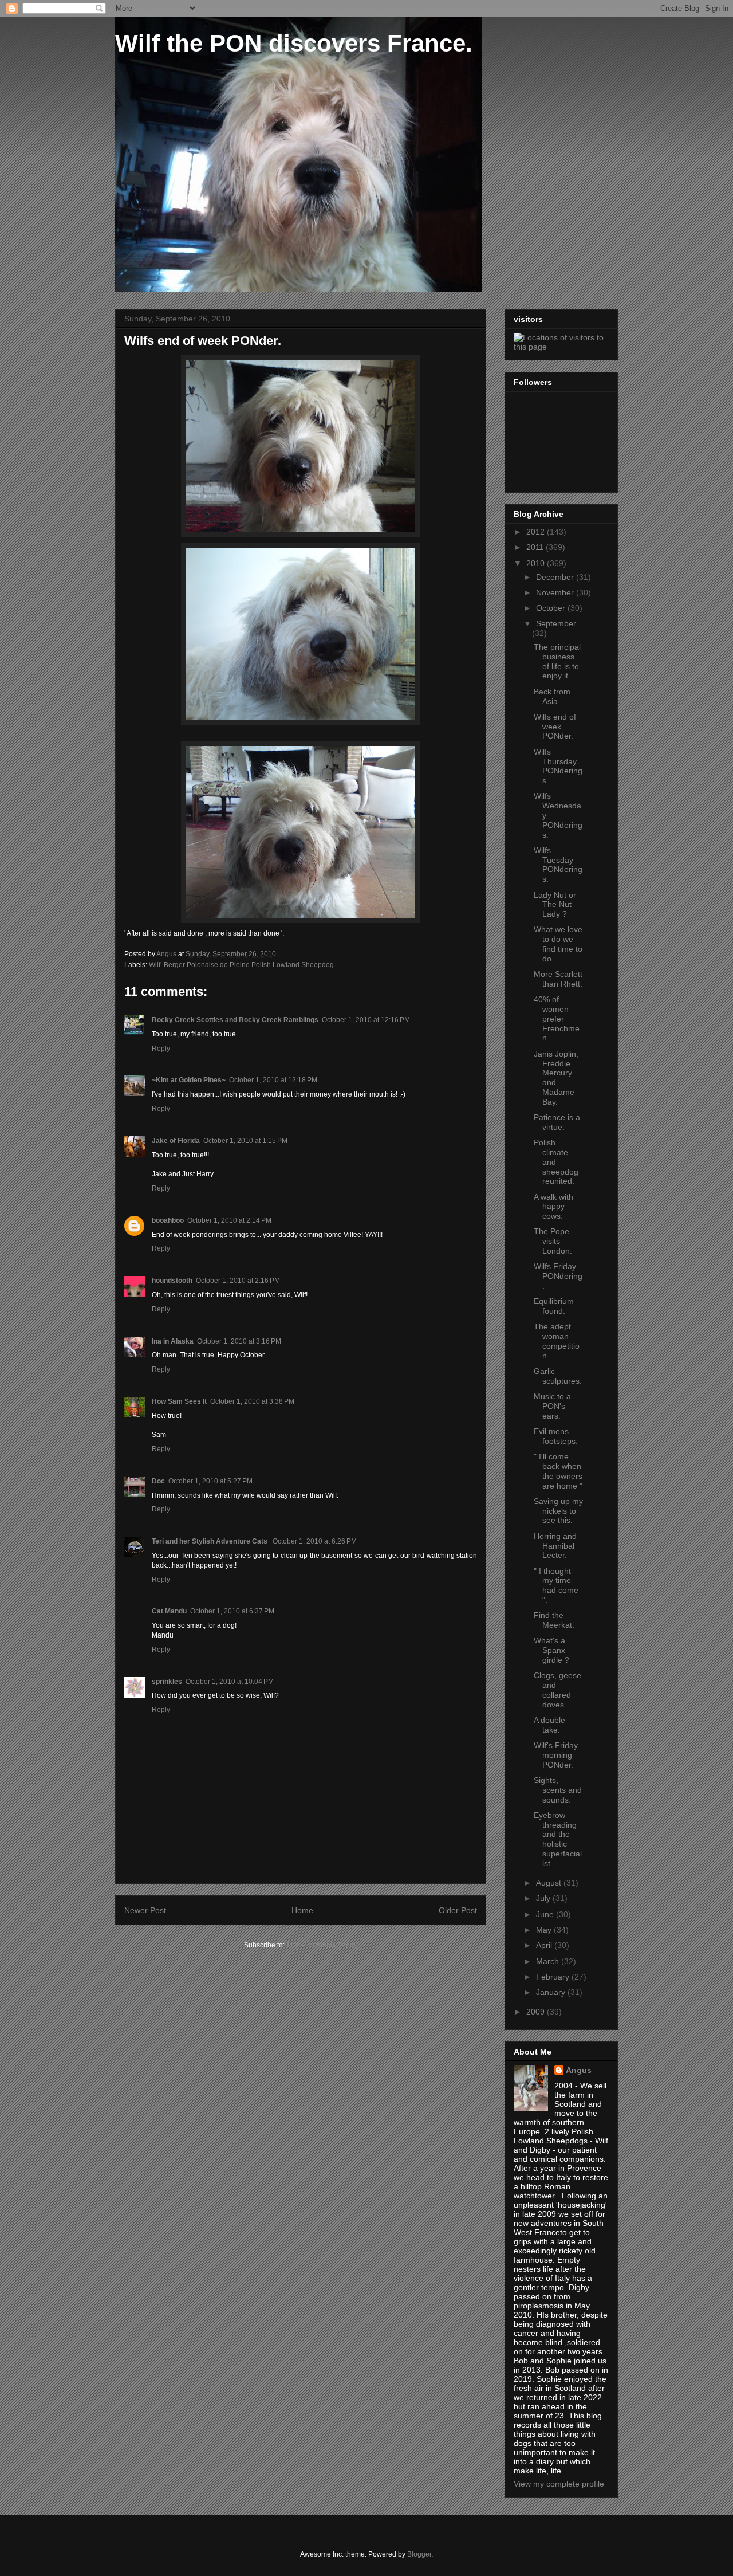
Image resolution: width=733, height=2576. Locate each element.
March (549, 1961)
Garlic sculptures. (558, 1376)
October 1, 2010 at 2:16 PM (238, 1281)
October (552, 608)
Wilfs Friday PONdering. (558, 1276)
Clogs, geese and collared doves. (557, 1690)
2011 (536, 547)
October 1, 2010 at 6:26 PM (315, 1541)
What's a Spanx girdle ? (551, 1650)
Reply (161, 1049)
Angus (579, 2070)
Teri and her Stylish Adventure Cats (210, 1541)
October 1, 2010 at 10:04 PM (230, 1682)
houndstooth (172, 1281)
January (552, 1992)
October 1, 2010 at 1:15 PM (245, 1141)
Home (302, 1910)
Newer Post (145, 1910)
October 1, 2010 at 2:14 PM (229, 1220)
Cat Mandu (169, 1611)
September (556, 623)
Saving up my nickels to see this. (558, 1511)
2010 (537, 563)
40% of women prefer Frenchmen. (557, 1018)
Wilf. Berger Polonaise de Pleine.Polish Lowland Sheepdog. (242, 965)
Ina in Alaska (173, 1341)
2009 (537, 2012)
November (556, 592)
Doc (158, 1481)
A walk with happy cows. (553, 1207)
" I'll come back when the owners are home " (558, 1471)
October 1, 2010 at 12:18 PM (273, 1080)
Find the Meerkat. (554, 1620)
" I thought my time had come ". (556, 1585)
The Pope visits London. (553, 1241)
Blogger (419, 2554)
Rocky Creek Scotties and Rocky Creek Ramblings (235, 1020)
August (550, 1883)
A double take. (549, 1725)
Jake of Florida (176, 1141)
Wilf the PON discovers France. (294, 43)
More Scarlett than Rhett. (558, 979)
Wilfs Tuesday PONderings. (558, 865)
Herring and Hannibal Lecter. (555, 1546)
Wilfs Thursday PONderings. (558, 766)
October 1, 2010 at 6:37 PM (232, 1611)
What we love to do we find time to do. (558, 944)
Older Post (458, 1910)
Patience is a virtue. (557, 1122)
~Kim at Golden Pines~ (189, 1080)
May (545, 1930)
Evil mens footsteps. (556, 1436)
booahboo (168, 1220)
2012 (537, 532)
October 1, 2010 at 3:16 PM (239, 1341)
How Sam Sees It (179, 1401)
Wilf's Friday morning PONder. (556, 1755)
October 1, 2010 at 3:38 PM (252, 1401)
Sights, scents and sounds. (558, 1790)
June (546, 1914)
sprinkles (167, 1682)
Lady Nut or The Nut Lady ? (555, 905)
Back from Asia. (552, 696)
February (554, 1977)
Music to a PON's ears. (552, 1406)
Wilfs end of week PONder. (555, 727)
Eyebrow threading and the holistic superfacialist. (558, 1839)
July (544, 1898)
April (545, 1945)
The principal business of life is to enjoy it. (557, 661)
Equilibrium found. (554, 1306)
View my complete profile (559, 2484)
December (556, 577)
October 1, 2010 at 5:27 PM (210, 1481)
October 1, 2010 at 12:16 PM (366, 1020)
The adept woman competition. (557, 1341)
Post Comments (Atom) (322, 1945)
